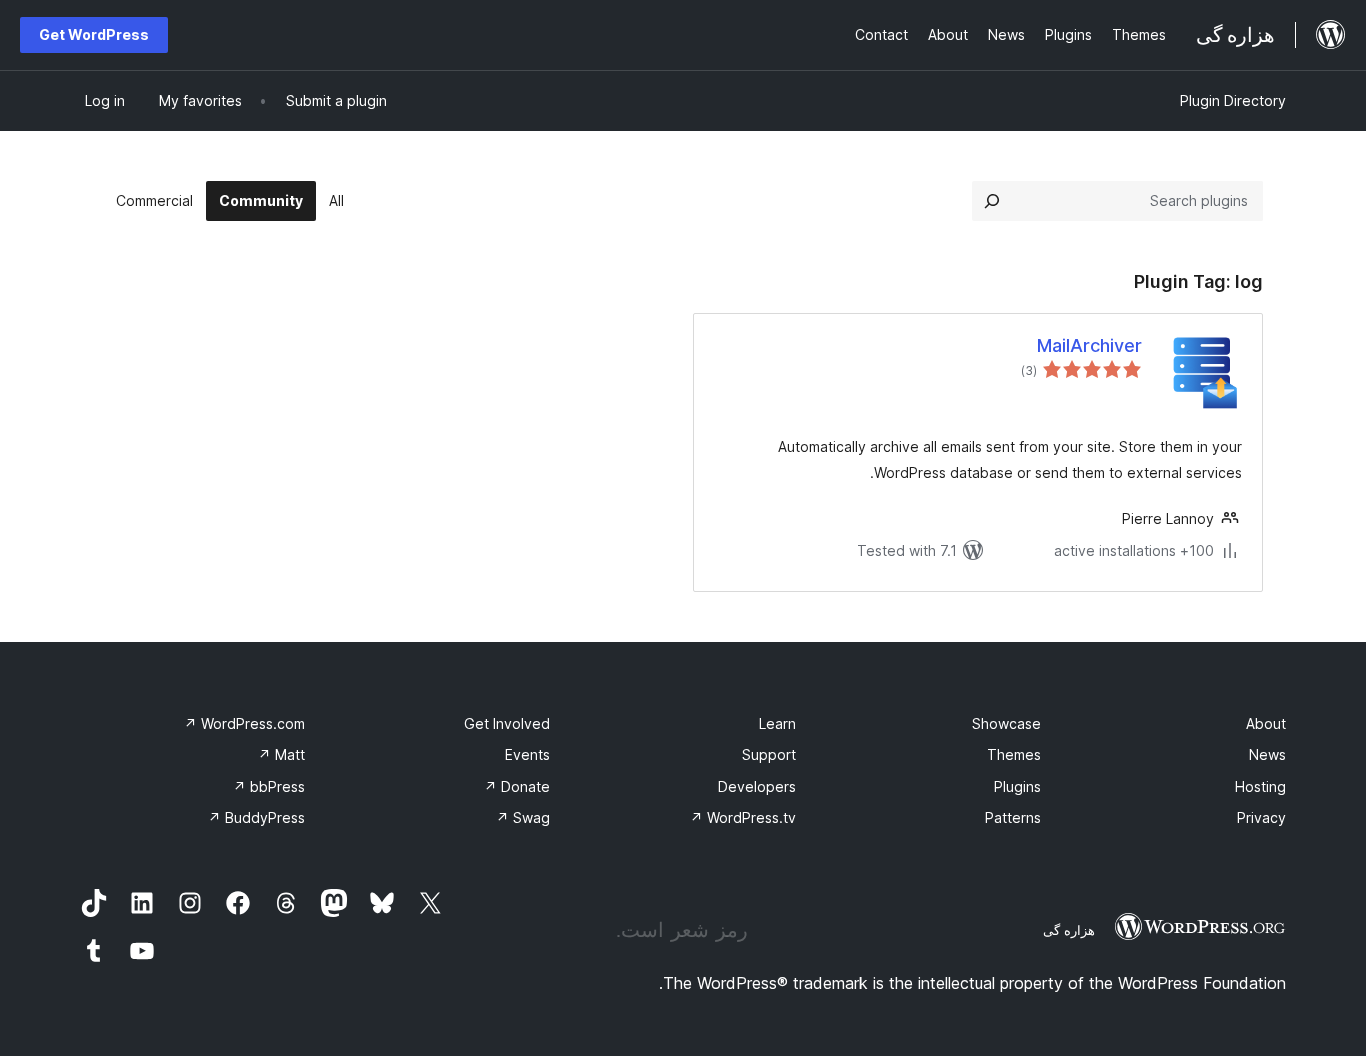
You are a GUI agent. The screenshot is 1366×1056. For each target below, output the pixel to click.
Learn (777, 723)
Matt (281, 754)
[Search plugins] (992, 201)
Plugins (1017, 786)
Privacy (1261, 817)
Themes (1014, 754)
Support (769, 754)
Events (527, 754)
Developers (757, 786)
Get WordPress (94, 34)
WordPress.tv (743, 817)
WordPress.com (244, 723)
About (1266, 723)
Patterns (1013, 817)
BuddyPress (256, 817)
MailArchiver (1089, 345)
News (1267, 754)
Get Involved (507, 723)
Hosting (1260, 786)
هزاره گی (1069, 930)
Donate (517, 786)
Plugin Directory (1233, 100)
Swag (523, 817)
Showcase (1006, 723)
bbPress (269, 786)
